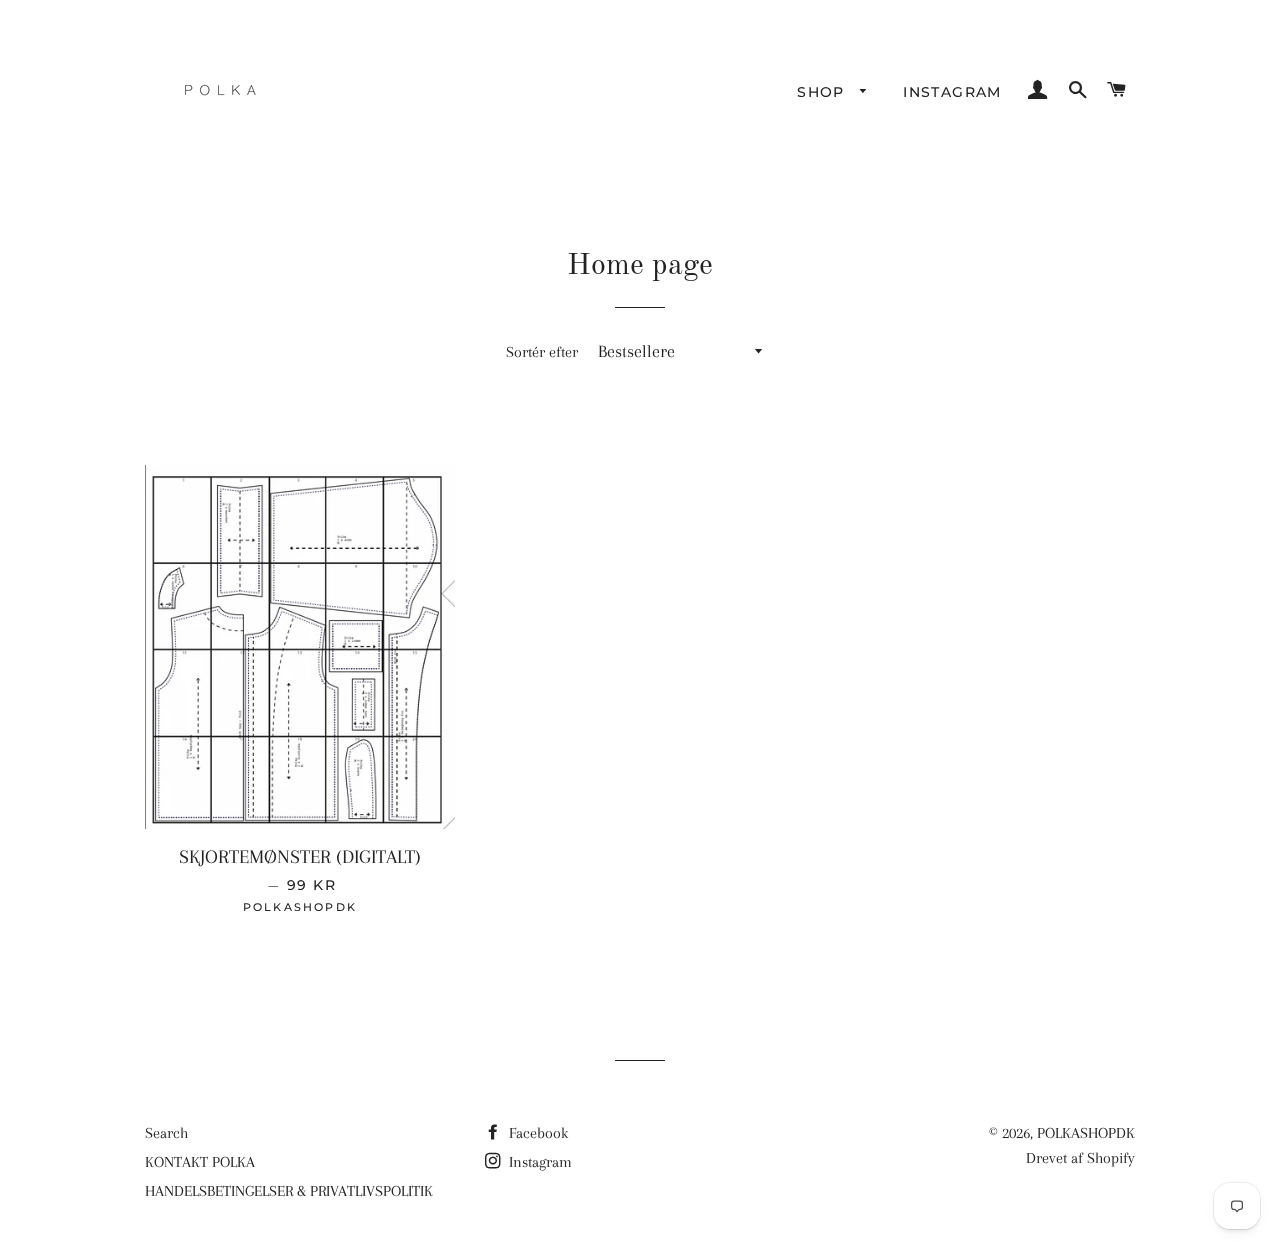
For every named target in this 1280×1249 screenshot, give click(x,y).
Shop (823, 92)
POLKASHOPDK (1086, 1133)
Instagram (952, 92)
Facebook (536, 1133)
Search (166, 1133)
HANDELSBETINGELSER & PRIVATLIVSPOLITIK (289, 1191)
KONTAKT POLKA (200, 1162)
